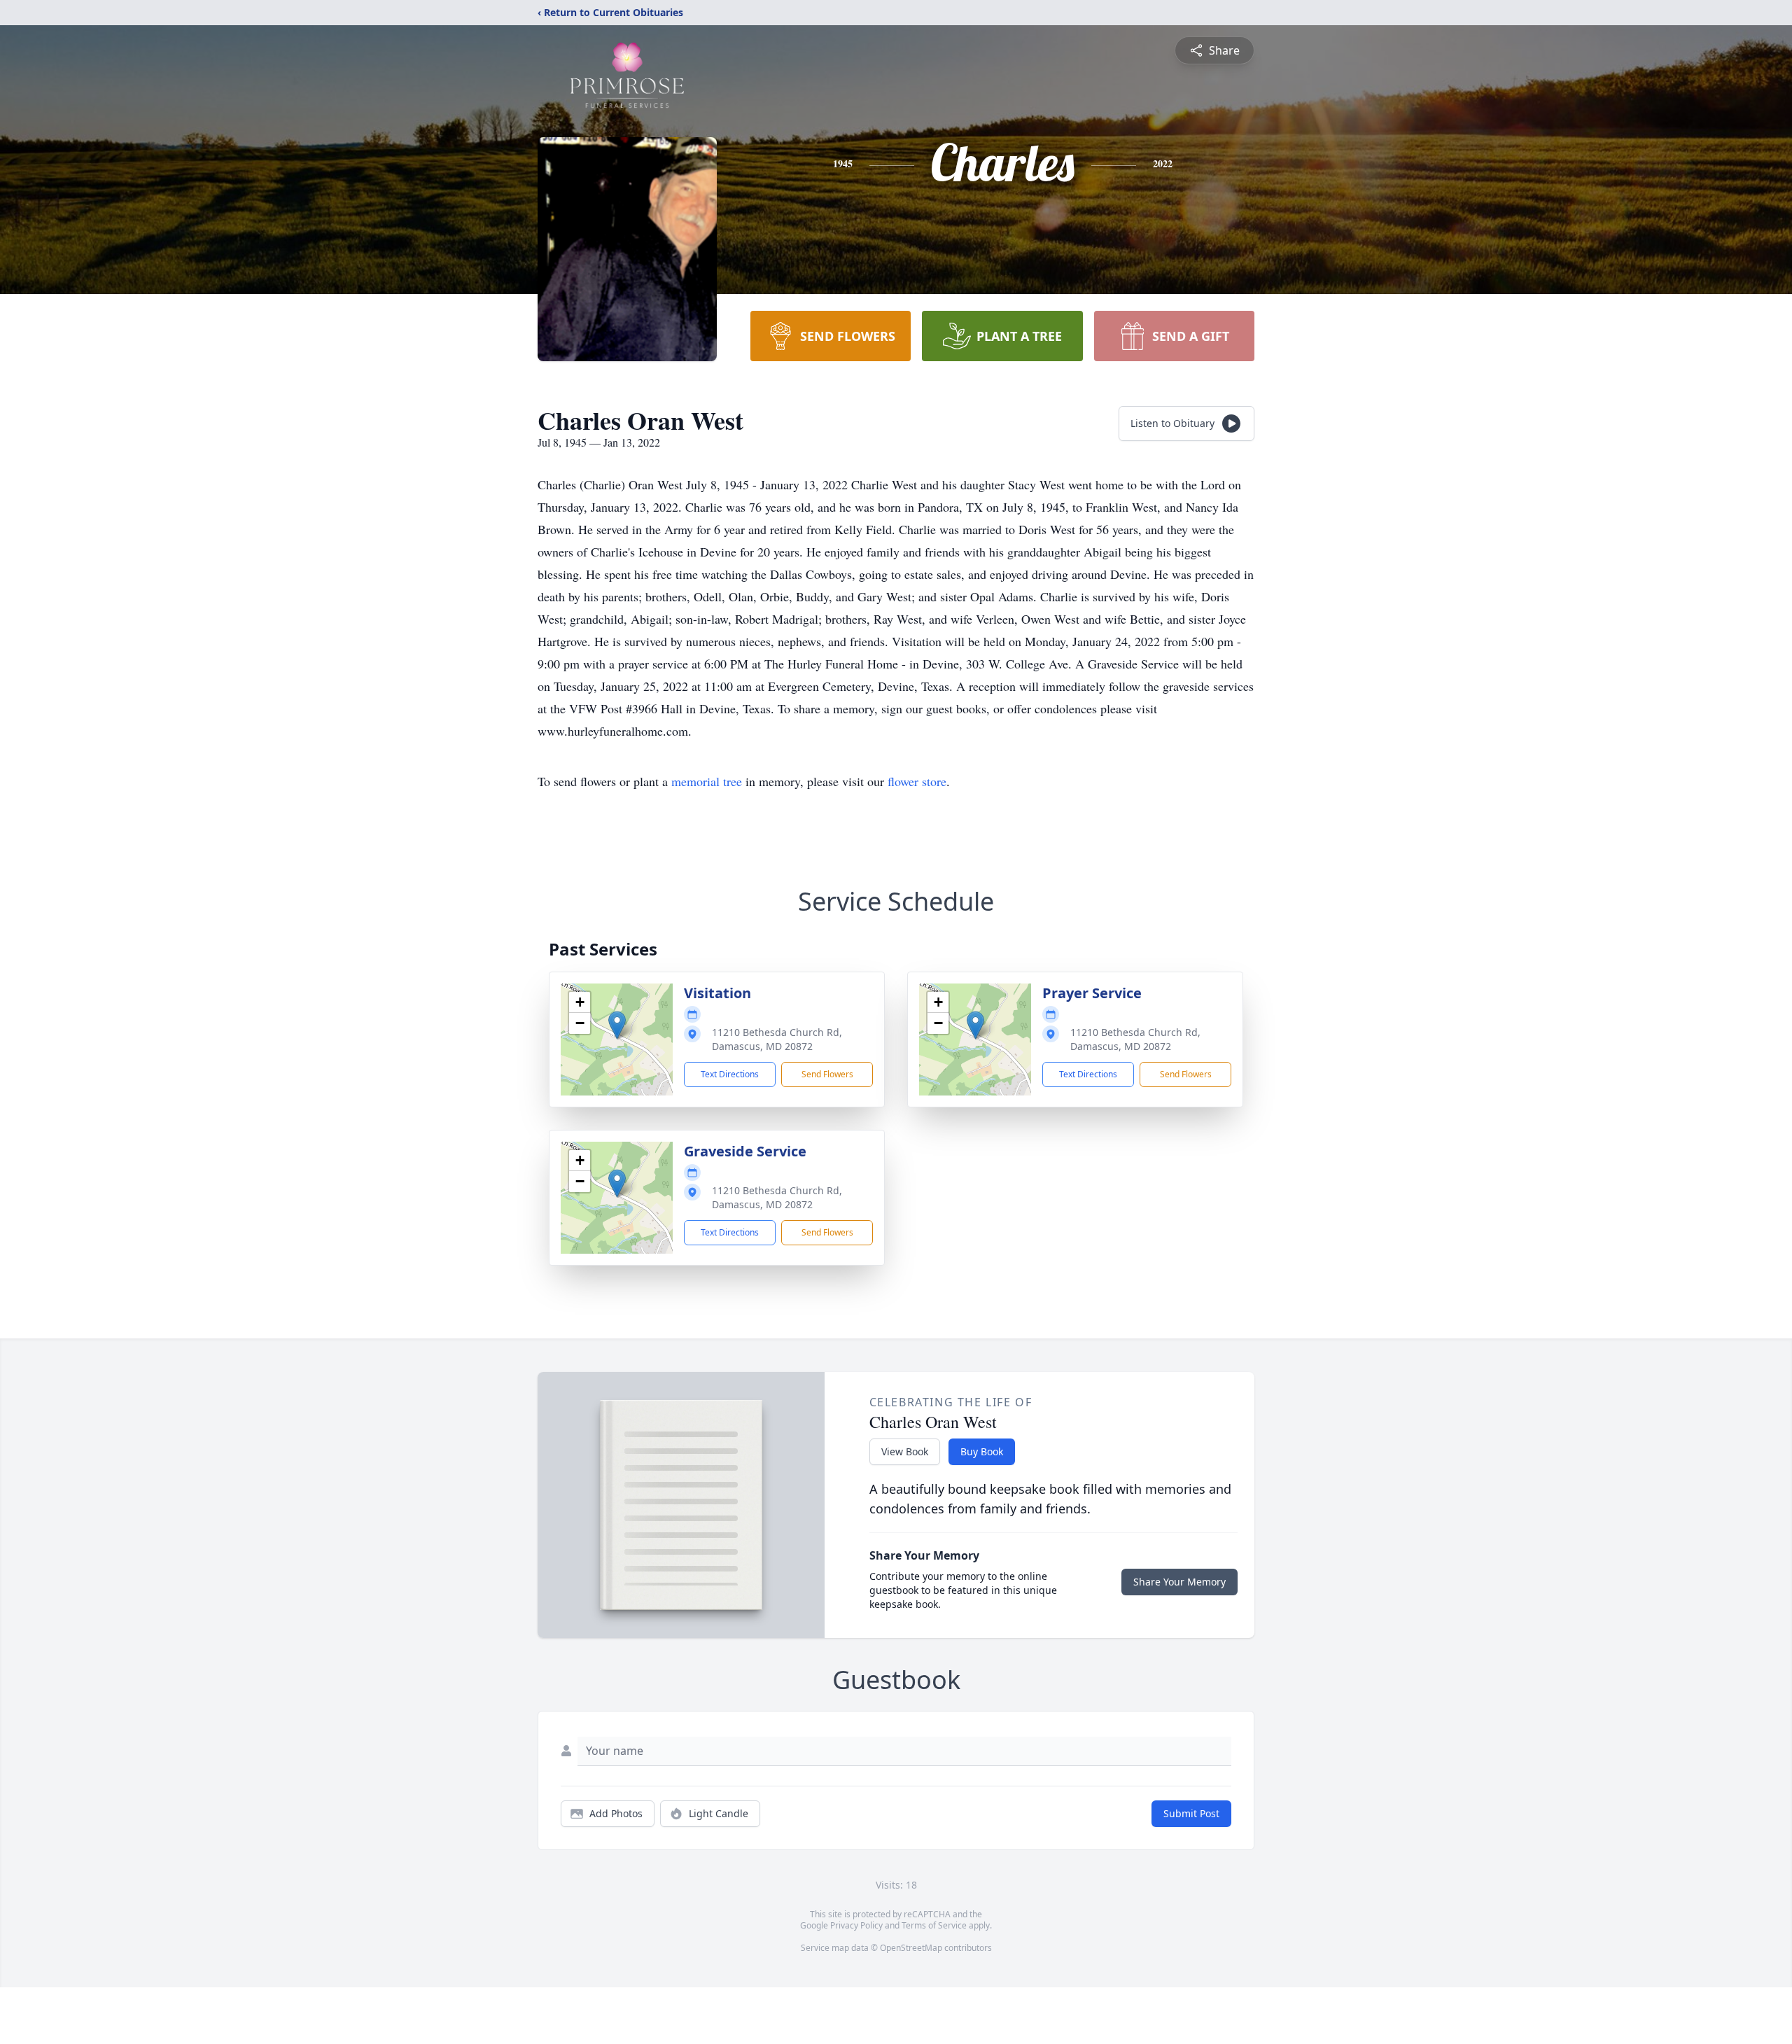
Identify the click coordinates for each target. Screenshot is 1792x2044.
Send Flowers (827, 1074)
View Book (905, 1451)
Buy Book (982, 1451)
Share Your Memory (1179, 1582)
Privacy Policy (856, 1925)
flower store (917, 781)
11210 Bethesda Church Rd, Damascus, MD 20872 (777, 1039)
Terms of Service (934, 1925)
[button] (617, 1025)
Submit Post (1191, 1813)
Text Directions (730, 1074)
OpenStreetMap (911, 1948)
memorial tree (707, 781)
